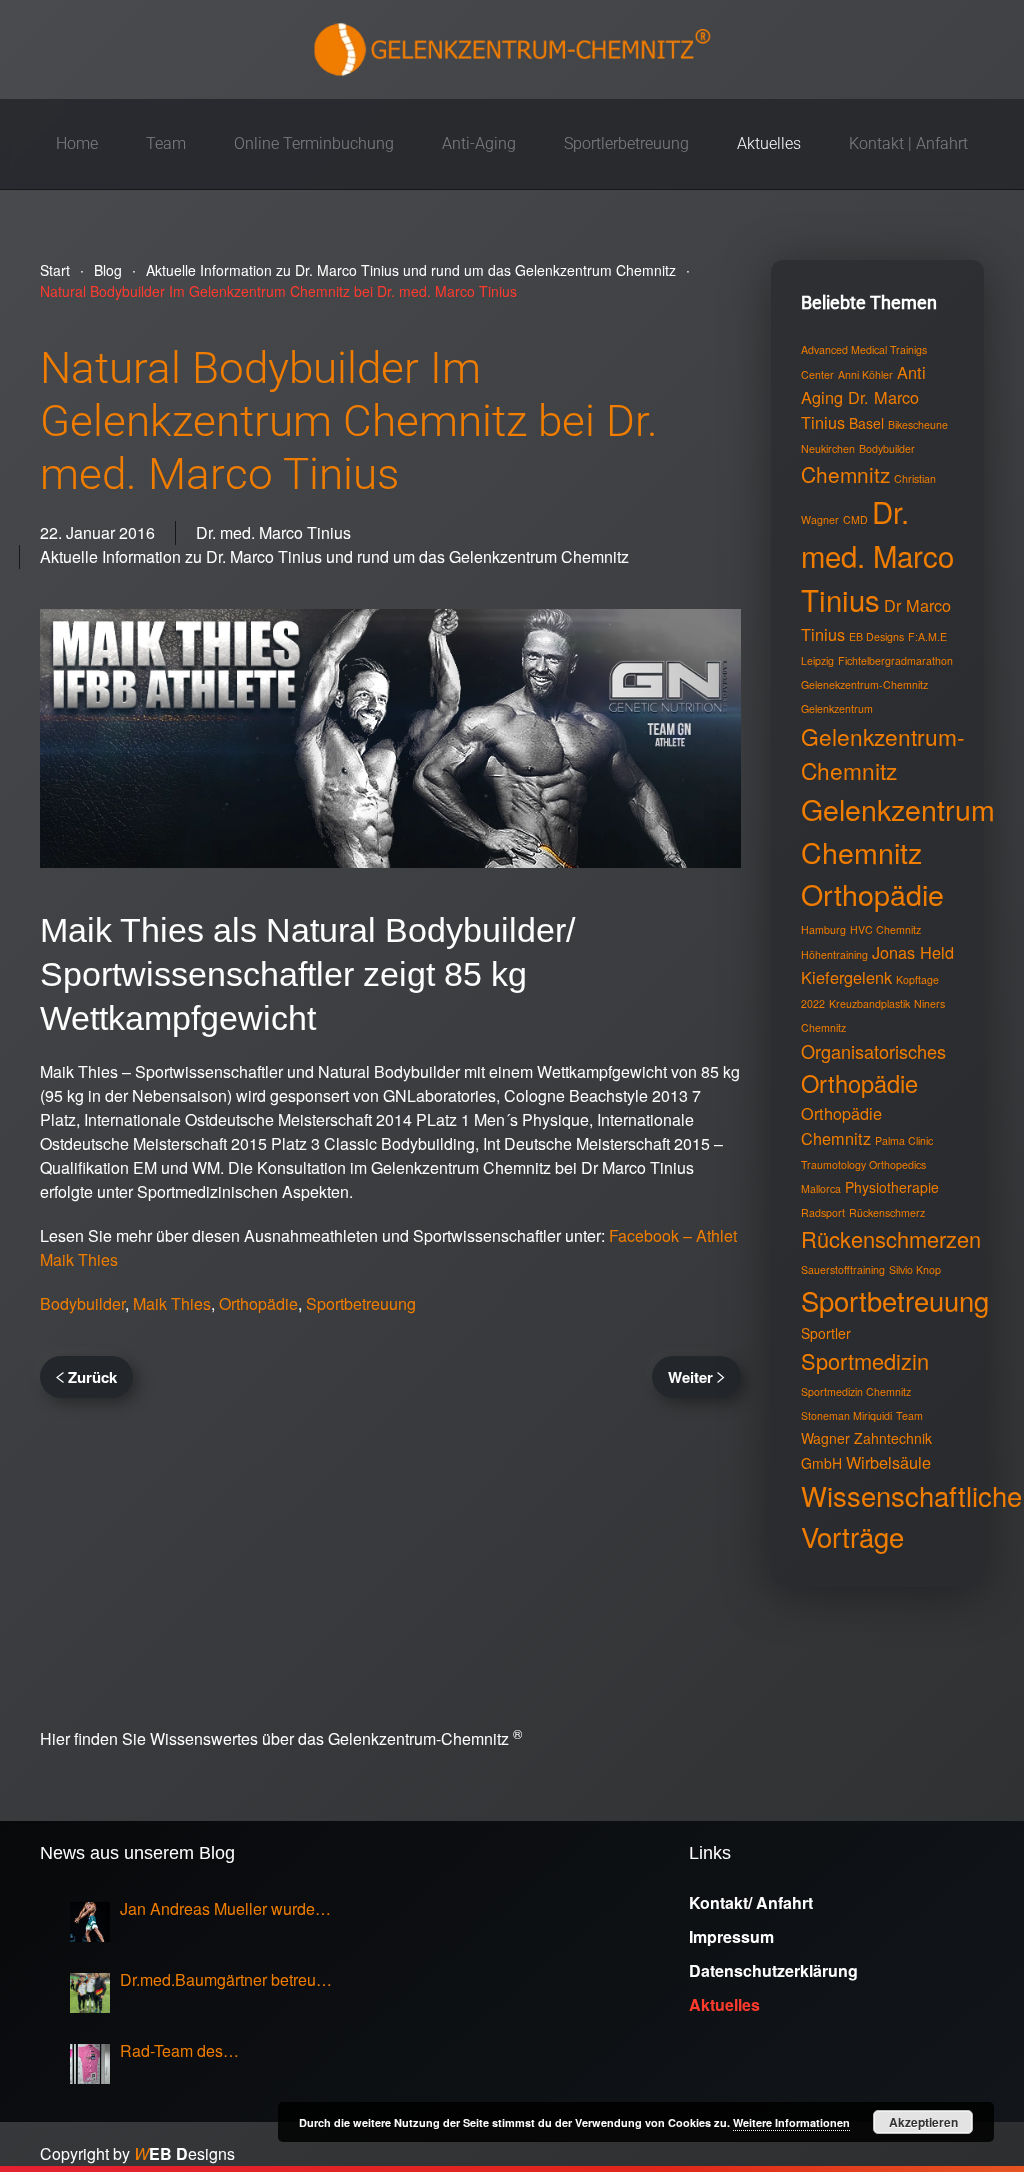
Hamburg (823, 929)
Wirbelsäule (888, 1462)
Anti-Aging (479, 143)
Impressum (731, 1936)
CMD (855, 519)
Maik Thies (172, 1303)
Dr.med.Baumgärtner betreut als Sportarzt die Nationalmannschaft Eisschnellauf (220, 1980)
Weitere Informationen (791, 2122)
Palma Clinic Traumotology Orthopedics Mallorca (867, 1164)
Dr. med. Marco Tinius (273, 532)
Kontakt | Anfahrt (908, 143)
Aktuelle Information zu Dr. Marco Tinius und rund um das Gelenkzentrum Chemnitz (334, 556)
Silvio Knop (915, 1269)
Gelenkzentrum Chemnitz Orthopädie (898, 851)
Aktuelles (769, 143)
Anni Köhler (865, 374)
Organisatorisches (873, 1051)
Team (909, 1415)
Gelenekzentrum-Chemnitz (864, 684)
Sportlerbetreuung (626, 143)
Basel (866, 423)
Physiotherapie (892, 1187)
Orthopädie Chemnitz (841, 1125)
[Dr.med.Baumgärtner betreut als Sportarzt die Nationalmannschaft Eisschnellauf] (90, 1993)
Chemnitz (845, 474)
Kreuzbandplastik (869, 1003)
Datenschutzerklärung (773, 1970)
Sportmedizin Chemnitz (856, 1391)
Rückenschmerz (887, 1212)
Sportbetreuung (361, 1303)
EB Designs (876, 636)
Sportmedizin (865, 1360)
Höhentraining (834, 954)
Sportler (826, 1333)
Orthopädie (258, 1303)
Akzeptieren (923, 2122)
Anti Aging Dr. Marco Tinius (863, 397)
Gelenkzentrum (837, 708)
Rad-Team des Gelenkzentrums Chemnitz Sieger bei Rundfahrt (214, 2051)
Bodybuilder (82, 1303)
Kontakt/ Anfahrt (751, 1902)
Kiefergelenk (846, 977)
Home (77, 143)
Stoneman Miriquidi (846, 1415)
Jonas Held (913, 952)
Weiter (690, 1377)
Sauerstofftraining (843, 1269)
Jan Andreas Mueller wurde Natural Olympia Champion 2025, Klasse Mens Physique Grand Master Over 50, (223, 1909)
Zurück (92, 1377)
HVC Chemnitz (885, 929)
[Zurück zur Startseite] (512, 49)
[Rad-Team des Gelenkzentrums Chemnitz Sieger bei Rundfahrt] (90, 2064)
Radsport (823, 1212)
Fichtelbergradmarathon (895, 660)
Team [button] (166, 143)
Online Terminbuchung (314, 143)
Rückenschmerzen (891, 1238)
